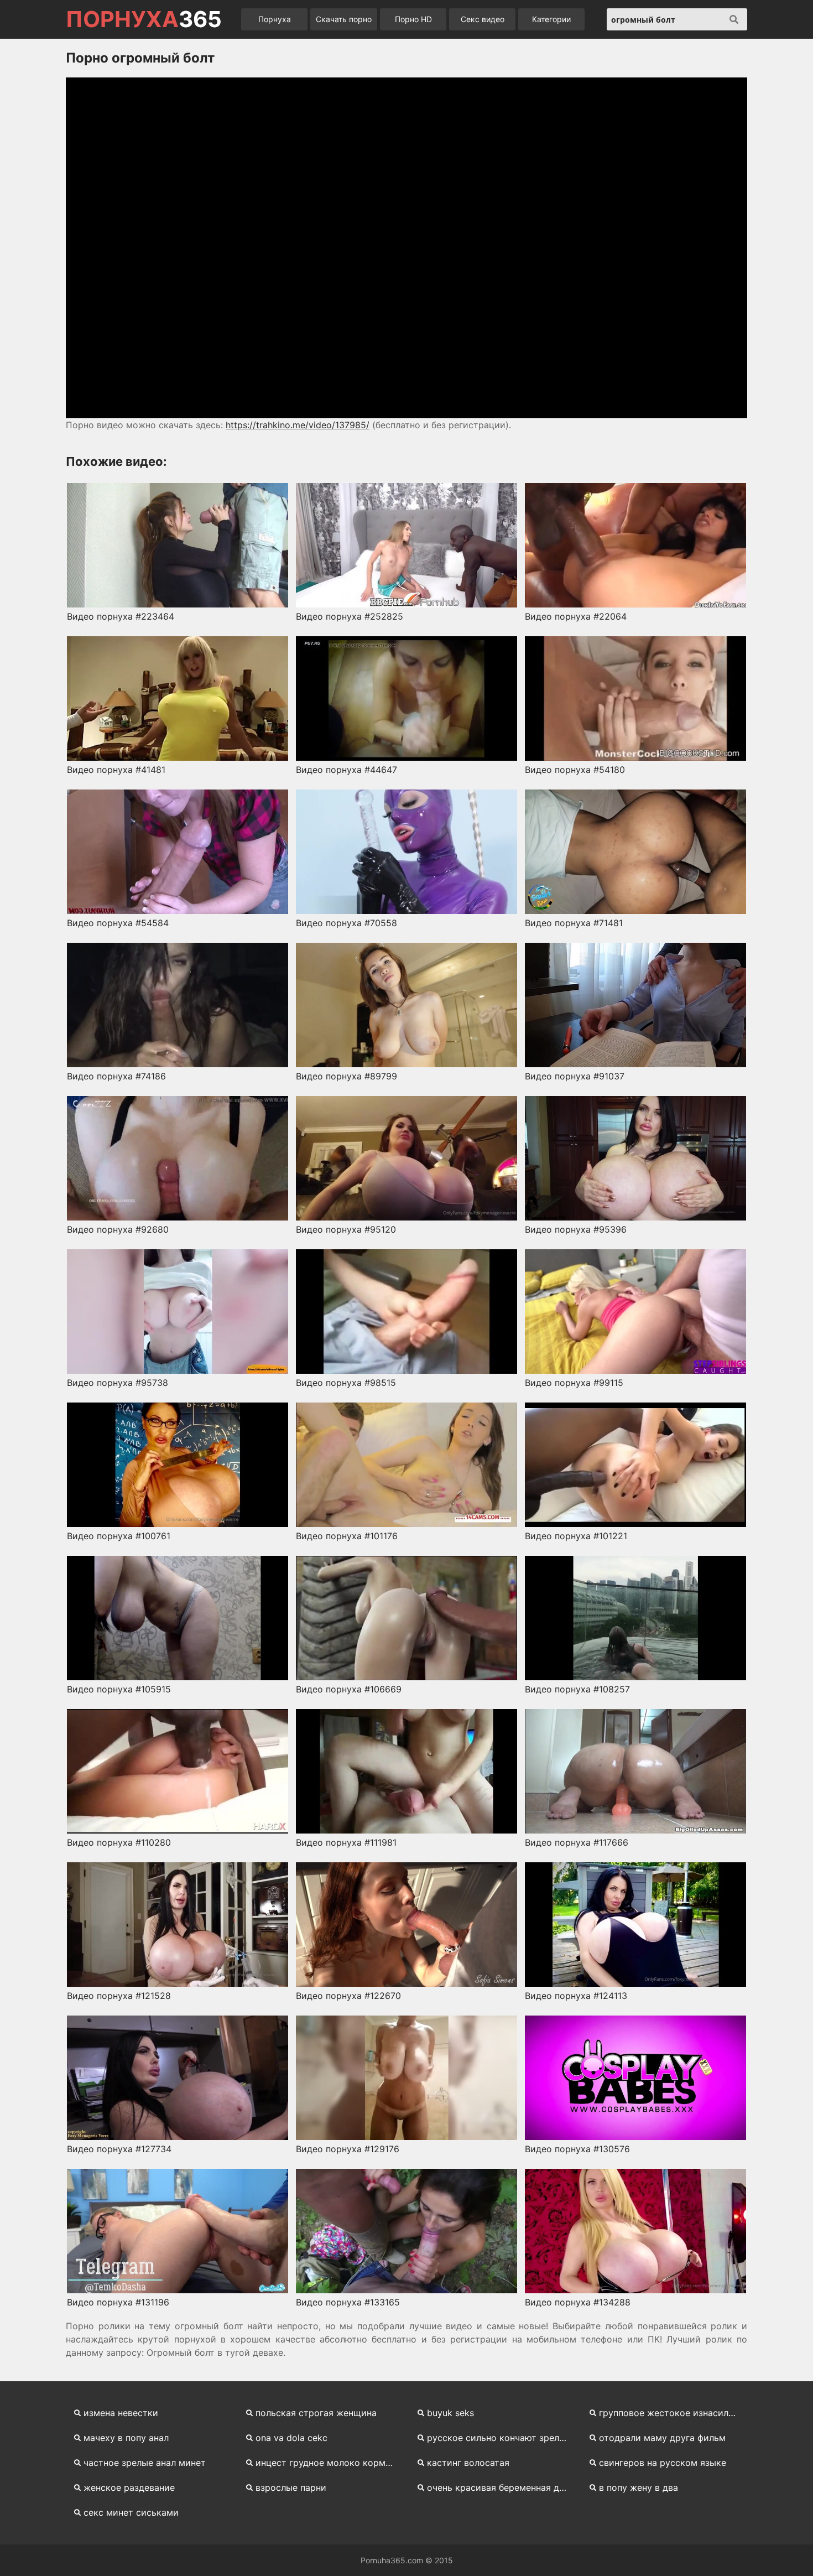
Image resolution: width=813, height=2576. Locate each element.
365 (144, 19)
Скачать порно (344, 19)
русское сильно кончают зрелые (499, 2438)
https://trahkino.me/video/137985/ (298, 425)
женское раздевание (129, 2487)
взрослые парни (291, 2487)
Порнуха (275, 19)
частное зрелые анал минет (145, 2463)
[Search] (734, 19)
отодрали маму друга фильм (662, 2438)
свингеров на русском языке (663, 2463)
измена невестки (121, 2413)
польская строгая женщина (316, 2413)
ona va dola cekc (291, 2438)
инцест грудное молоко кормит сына (330, 2463)
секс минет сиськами (131, 2512)
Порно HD (413, 19)
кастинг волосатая (468, 2463)
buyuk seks (450, 2413)
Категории (551, 19)
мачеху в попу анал (126, 2438)
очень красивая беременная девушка (501, 2487)
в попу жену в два (639, 2487)
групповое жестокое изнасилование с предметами (673, 2413)
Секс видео (483, 19)
